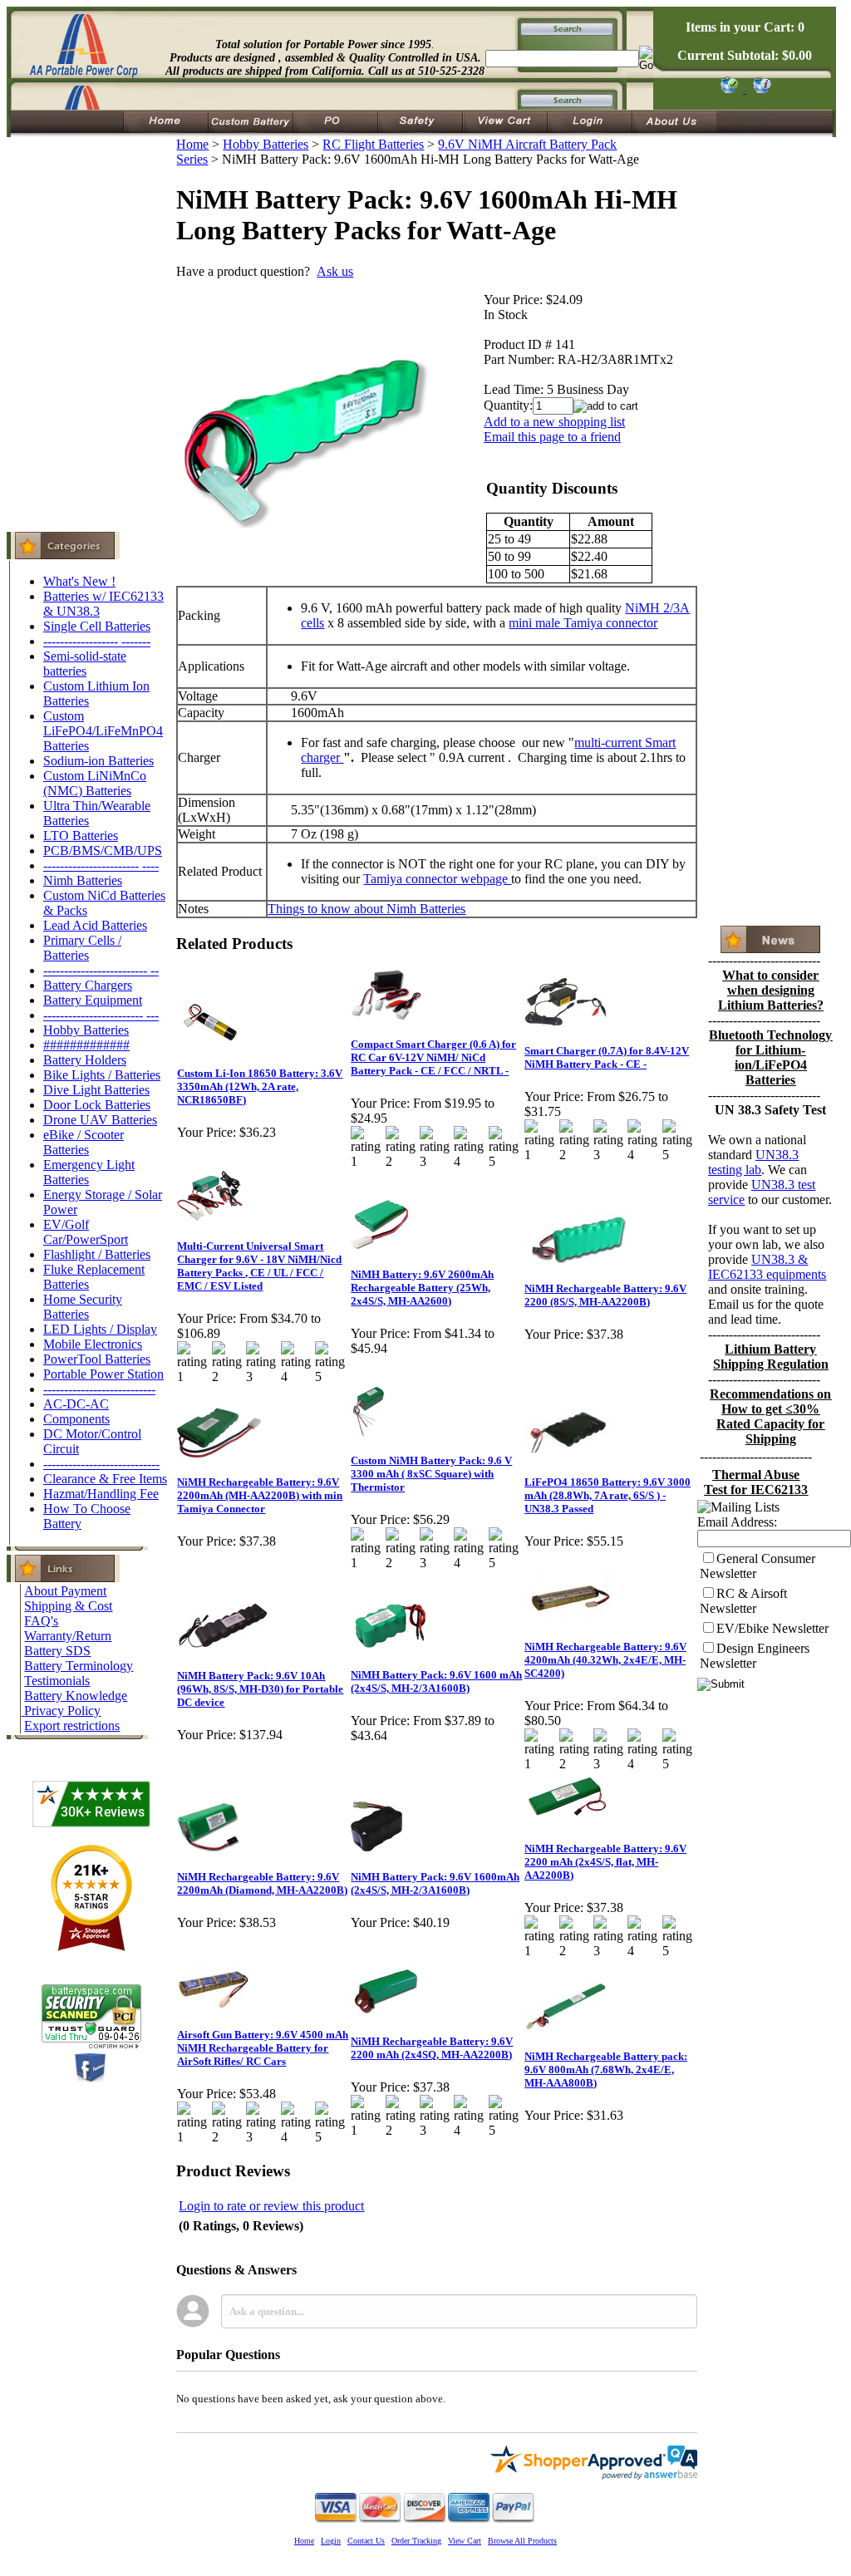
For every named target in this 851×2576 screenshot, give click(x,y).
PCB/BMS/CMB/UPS (103, 850)
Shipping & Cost (68, 1606)
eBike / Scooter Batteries (84, 1142)
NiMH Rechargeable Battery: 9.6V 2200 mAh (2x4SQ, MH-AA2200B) (432, 2048)
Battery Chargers (88, 985)
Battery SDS (57, 1651)
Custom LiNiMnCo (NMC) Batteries (95, 783)
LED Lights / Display (100, 1329)
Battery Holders (85, 1060)
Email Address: (737, 1522)
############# (86, 1045)
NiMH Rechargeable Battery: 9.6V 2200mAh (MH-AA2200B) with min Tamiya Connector (260, 1495)
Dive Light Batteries (96, 1090)
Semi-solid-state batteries (85, 664)
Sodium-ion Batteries (98, 761)
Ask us (335, 271)
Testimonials (57, 1681)
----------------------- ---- (101, 865)
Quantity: (508, 405)
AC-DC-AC (76, 1404)
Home (192, 144)
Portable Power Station (103, 1374)
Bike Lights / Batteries (102, 1075)
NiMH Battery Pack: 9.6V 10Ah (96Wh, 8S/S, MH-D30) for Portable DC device (260, 1689)
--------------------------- (99, 1389)
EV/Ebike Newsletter (772, 1628)
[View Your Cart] (759, 88)
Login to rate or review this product (271, 2206)
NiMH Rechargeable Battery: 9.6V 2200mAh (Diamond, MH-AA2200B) (262, 1883)
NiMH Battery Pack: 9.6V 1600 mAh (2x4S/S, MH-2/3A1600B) (436, 1681)
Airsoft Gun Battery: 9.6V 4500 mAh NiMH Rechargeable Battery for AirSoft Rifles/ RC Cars (263, 2048)
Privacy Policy (62, 1711)
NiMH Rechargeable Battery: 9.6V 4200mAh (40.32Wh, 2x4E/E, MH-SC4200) (605, 1660)
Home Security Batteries (83, 1307)
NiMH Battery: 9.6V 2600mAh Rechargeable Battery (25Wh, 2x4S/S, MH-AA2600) (422, 1288)
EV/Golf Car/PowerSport (86, 1232)
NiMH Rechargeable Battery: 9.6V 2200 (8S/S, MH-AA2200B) (605, 1295)
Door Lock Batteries (97, 1105)
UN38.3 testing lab (753, 1162)
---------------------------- (101, 1464)
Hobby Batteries (86, 1030)
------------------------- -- (101, 970)
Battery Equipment (93, 1000)
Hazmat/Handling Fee (101, 1494)
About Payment (65, 1591)
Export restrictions (72, 1726)
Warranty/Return (68, 1636)
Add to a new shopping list (554, 422)
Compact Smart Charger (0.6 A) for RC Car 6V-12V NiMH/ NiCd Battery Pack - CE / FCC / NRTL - (433, 1057)
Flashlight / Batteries (97, 1254)
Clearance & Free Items (105, 1479)
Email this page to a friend (552, 437)
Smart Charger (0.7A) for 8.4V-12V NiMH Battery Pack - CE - (607, 1057)
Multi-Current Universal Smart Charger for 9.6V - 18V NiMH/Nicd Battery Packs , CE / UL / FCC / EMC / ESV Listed (259, 1266)
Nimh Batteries (83, 880)
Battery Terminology (79, 1666)
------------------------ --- (101, 1015)
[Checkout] (728, 88)
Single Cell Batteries (97, 626)
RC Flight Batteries (373, 144)
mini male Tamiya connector (583, 623)
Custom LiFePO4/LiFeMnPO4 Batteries (103, 731)
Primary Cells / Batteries (82, 948)
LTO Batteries (81, 836)
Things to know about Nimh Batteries (366, 909)
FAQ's (41, 1621)
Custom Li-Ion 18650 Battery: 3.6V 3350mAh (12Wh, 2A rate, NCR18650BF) (260, 1086)
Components (76, 1419)
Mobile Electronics (93, 1344)
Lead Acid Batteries (95, 925)
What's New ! (79, 581)
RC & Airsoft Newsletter (743, 1601)
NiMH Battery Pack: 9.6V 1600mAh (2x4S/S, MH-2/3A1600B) (435, 1883)
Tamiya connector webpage (437, 879)
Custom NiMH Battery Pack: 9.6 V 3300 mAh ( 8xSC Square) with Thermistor (431, 1474)
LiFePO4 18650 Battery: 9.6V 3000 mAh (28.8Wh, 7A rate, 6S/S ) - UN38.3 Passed (608, 1495)
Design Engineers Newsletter (755, 1656)
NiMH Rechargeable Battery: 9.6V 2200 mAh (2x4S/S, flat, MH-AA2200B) (605, 1862)
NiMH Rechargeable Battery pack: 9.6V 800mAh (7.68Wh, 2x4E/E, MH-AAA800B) (606, 2070)
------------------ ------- (97, 641)
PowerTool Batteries (97, 1359)
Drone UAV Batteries (100, 1120)
